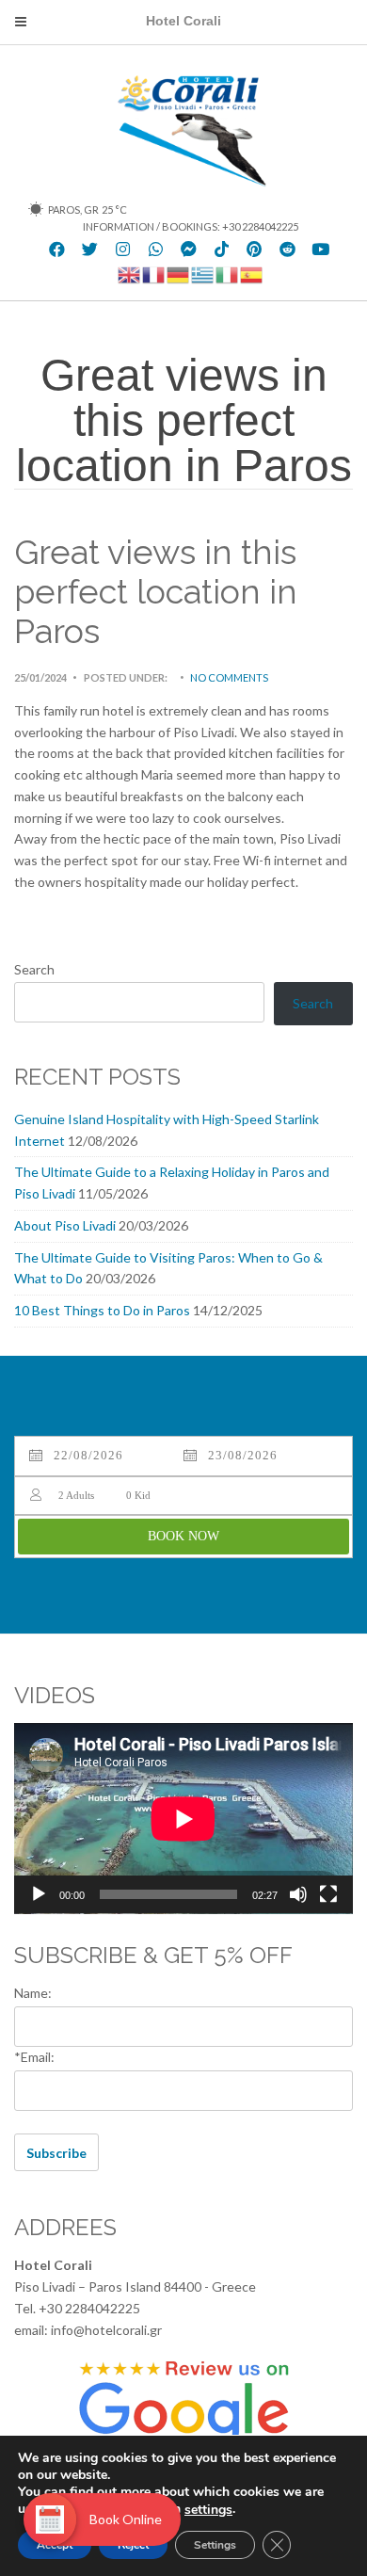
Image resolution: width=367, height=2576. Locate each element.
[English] (130, 274)
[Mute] (298, 1894)
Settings (215, 2545)
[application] (183, 1819)
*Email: (34, 2057)
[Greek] (203, 274)
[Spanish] (252, 274)
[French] (154, 274)
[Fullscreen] (328, 1894)
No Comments (229, 677)
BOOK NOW (183, 1536)
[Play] (39, 1894)
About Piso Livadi (65, 1225)
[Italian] (228, 274)
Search (34, 969)
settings (208, 2510)
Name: (33, 1993)
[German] (179, 274)
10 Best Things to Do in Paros (102, 1310)
